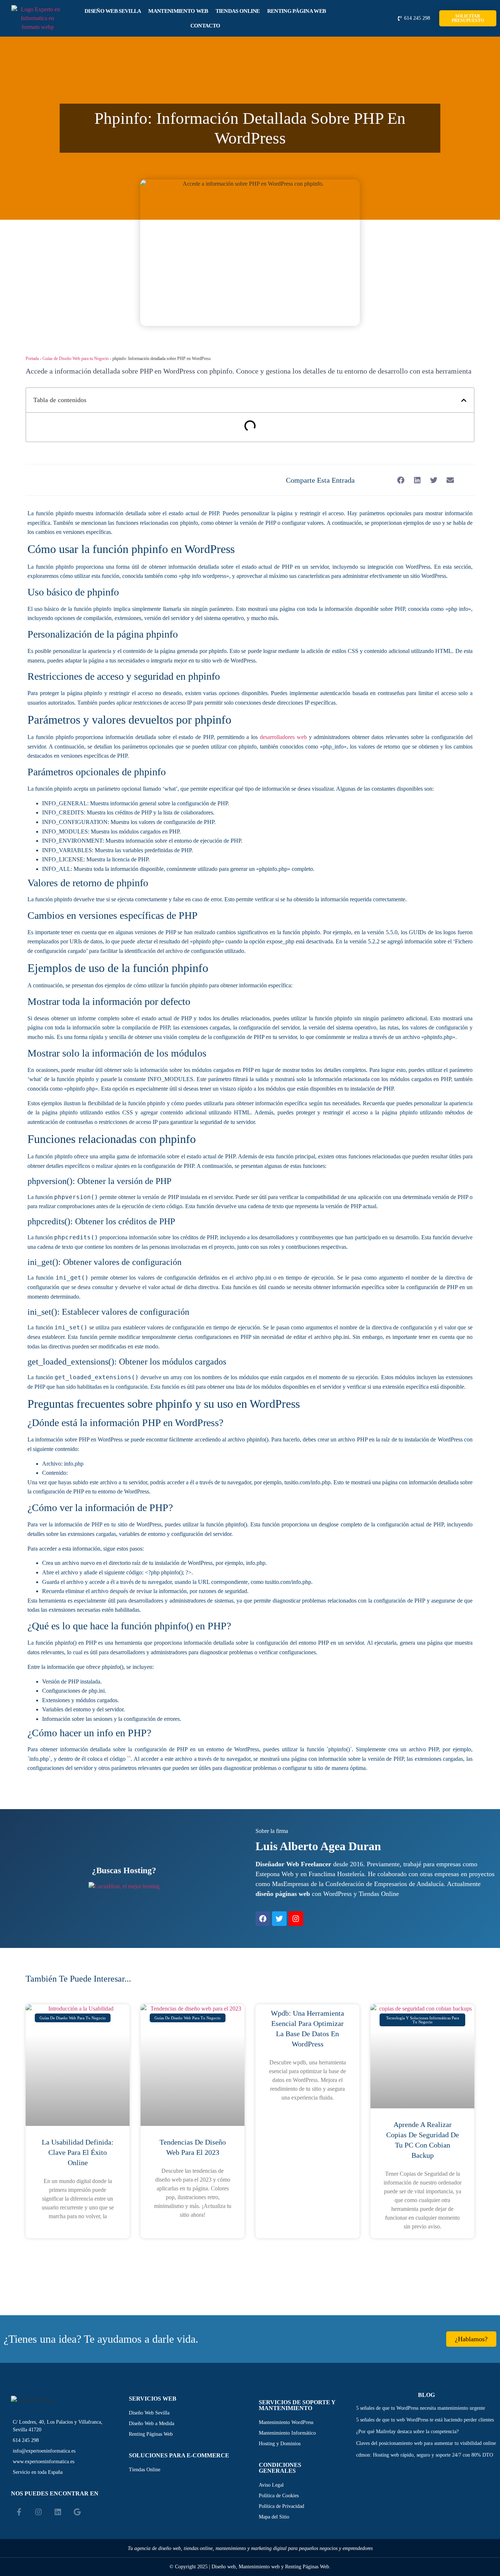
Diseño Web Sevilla (113, 11)
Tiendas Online (238, 11)
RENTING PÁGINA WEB (296, 11)
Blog (426, 2395)
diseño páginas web (283, 1894)
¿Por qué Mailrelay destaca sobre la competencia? (407, 2432)
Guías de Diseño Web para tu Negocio (76, 359)
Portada (32, 359)
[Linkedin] (58, 2512)
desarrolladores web (283, 737)
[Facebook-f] (19, 2512)
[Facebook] (263, 1919)
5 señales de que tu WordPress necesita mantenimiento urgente (421, 2408)
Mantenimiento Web (178, 11)
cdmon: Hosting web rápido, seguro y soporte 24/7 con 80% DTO (425, 2455)
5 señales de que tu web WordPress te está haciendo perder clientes (425, 2420)
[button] (464, 400)
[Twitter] (279, 1919)
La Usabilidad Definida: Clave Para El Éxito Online (78, 2152)
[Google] (77, 2512)
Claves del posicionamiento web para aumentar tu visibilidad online (426, 2443)
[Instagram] (296, 1919)
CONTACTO (205, 26)
